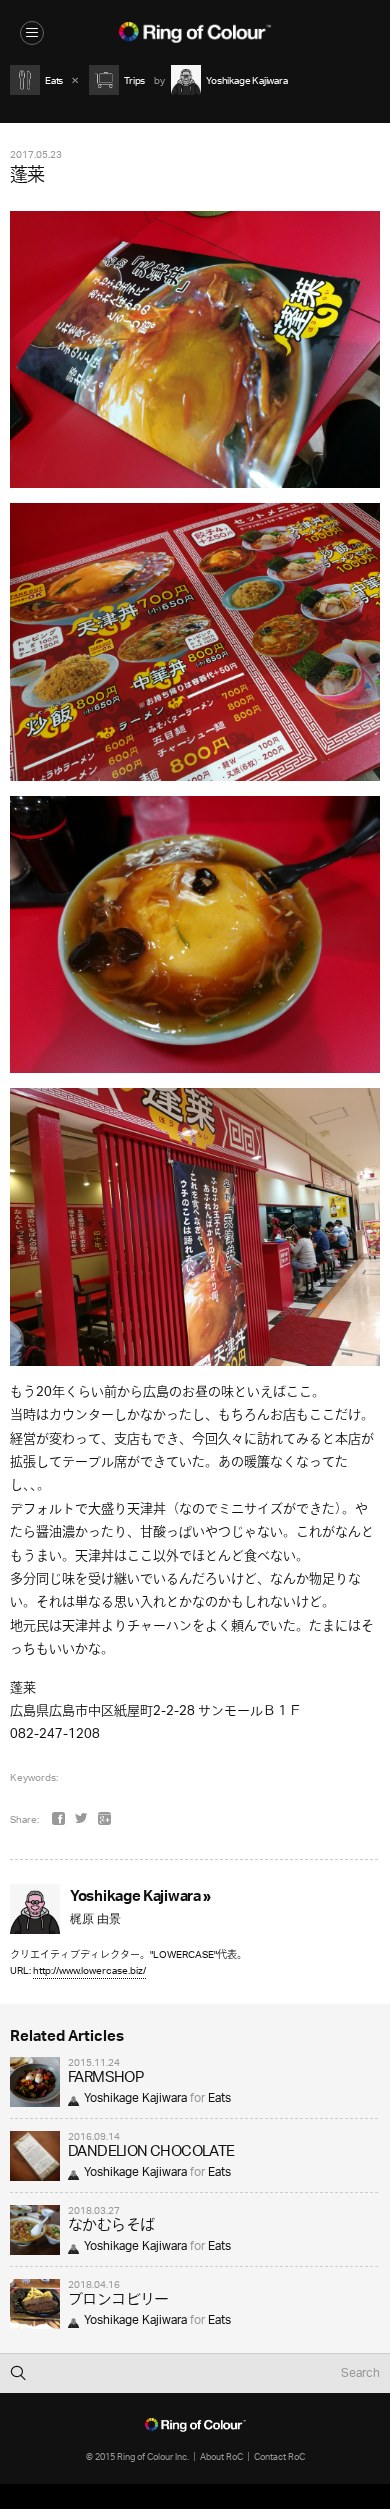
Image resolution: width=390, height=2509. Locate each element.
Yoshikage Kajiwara (135, 2098)
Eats (219, 2098)
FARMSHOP (105, 2078)
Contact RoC (279, 2456)
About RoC (221, 2456)
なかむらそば (111, 2226)
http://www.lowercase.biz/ (89, 1970)
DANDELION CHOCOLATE (151, 2152)
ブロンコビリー (118, 2300)
